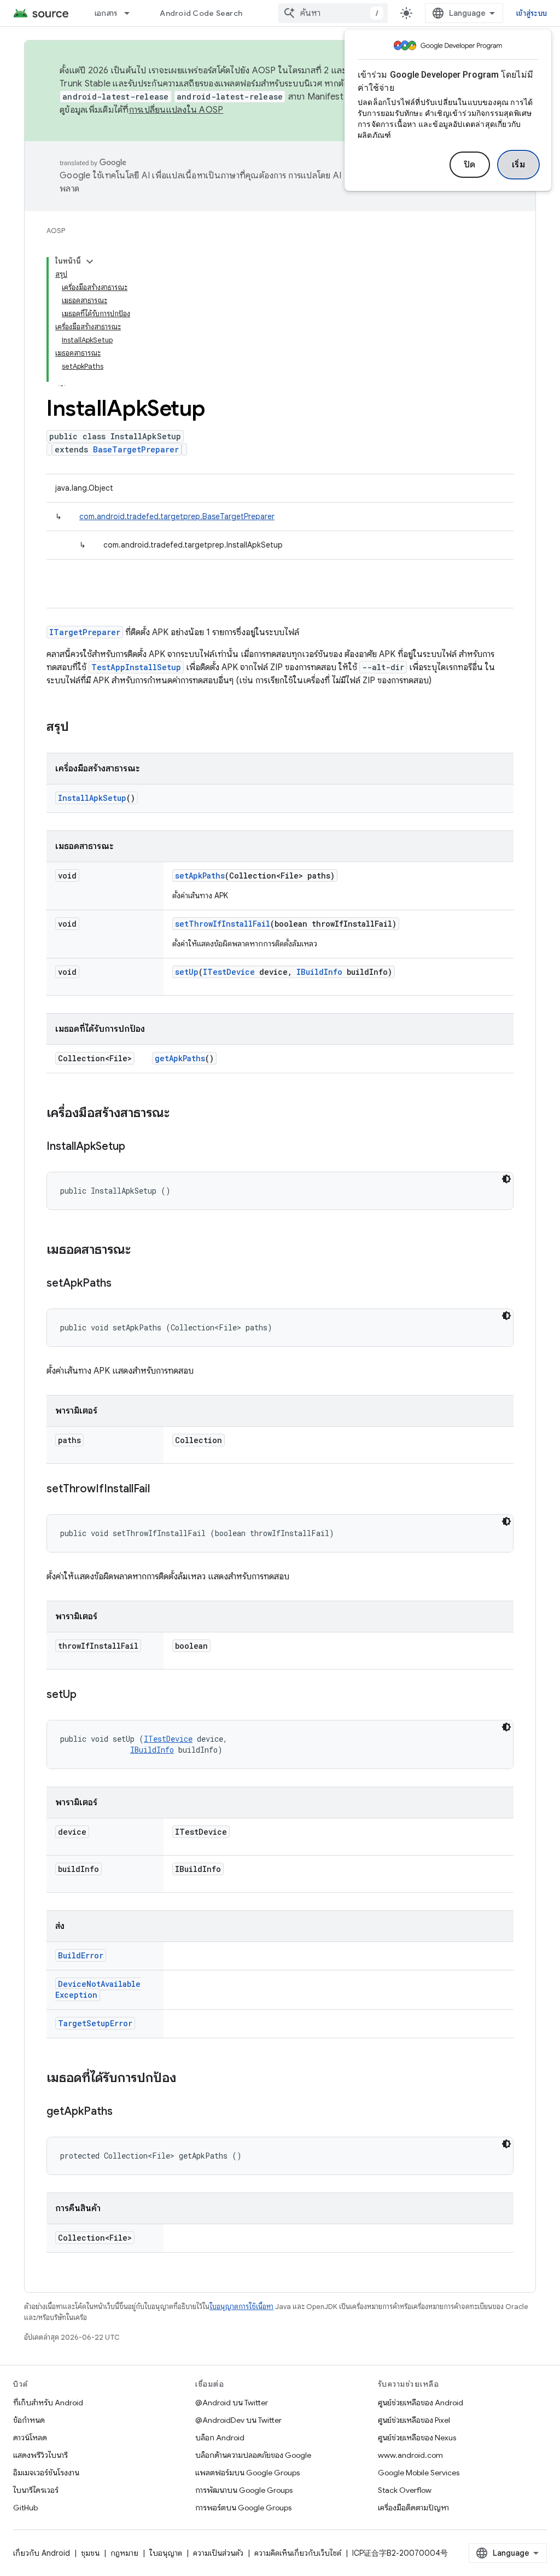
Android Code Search (201, 13)
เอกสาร (106, 13)
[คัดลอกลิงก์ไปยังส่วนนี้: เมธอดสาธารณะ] (142, 1251)
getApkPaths (180, 1058)
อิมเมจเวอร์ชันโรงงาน (46, 2473)
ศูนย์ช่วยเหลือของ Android (421, 2403)
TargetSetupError (95, 2023)
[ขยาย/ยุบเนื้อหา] (90, 261)
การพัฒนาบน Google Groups (244, 2490)
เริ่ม (519, 165)
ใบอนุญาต (166, 2553)
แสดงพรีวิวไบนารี (40, 2455)
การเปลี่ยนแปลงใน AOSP (176, 110)
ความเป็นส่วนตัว (218, 2553)
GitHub (25, 2508)
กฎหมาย (124, 2553)
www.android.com (410, 2455)
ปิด (470, 165)
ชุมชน (90, 2553)
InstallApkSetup (92, 798)
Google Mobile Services (419, 2473)
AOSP (56, 231)
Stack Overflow (405, 2490)
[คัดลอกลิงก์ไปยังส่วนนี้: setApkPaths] (122, 1284)
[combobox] (333, 13)
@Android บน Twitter (232, 2403)
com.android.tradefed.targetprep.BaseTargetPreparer (177, 516)
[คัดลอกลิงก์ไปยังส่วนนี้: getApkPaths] (124, 2112)
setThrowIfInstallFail (223, 924)
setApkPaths (200, 876)
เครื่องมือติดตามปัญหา (413, 2508)
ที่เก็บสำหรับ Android (48, 2403)
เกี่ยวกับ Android (42, 2553)
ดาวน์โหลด (30, 2438)
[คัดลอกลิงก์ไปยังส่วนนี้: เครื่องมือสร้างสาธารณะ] (180, 1114)
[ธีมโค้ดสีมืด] (506, 1179)
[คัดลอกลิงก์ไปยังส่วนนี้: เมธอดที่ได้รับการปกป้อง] (187, 2079)
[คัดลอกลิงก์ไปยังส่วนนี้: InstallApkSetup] (136, 1147)
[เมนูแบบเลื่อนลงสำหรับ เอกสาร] (132, 13)
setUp (187, 972)
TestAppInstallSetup (136, 667)
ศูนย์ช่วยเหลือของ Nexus (417, 2438)
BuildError (81, 1955)
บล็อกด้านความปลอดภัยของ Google (253, 2455)
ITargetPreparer (85, 632)
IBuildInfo (319, 972)
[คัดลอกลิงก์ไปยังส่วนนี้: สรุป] (80, 728)
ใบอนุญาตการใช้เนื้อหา (241, 2307)
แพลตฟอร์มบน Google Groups (247, 2473)
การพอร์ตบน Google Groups (243, 2508)
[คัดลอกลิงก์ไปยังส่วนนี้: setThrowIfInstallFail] (161, 1490)
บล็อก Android (220, 2438)
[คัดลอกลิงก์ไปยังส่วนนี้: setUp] (87, 1695)
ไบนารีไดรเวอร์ (36, 2490)
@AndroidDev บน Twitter (238, 2420)
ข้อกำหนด (29, 2420)
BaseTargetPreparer (136, 449)
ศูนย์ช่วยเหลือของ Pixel (414, 2420)
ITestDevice (229, 972)
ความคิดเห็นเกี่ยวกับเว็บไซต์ (298, 2553)
